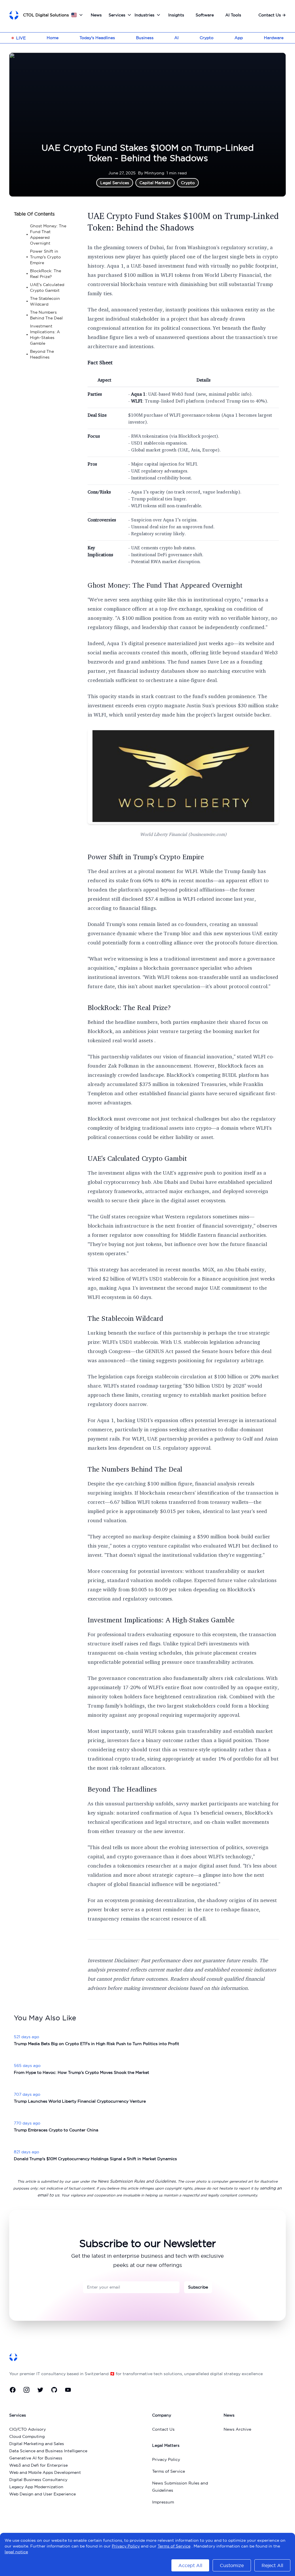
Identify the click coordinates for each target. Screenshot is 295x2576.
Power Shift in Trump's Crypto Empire (146, 857)
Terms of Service (169, 2471)
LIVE (21, 38)
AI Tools (233, 15)
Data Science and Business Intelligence (48, 2451)
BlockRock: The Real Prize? (129, 1007)
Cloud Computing (27, 2436)
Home (53, 38)
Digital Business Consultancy (38, 2480)
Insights (176, 15)
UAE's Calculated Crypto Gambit (137, 1158)
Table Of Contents (34, 214)
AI (176, 38)
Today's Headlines (97, 38)
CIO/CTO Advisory (28, 2429)
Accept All (190, 2565)
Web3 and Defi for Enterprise (38, 2465)
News (96, 15)
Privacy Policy (166, 2459)
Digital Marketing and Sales (37, 2444)
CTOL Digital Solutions (46, 15)
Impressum (163, 2502)
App (239, 38)
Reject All (272, 2565)
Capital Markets (155, 183)
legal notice (16, 2552)
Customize (232, 2565)
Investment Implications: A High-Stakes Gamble (161, 1620)
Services (117, 15)
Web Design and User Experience (42, 2494)
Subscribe (198, 2287)
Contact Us (272, 15)
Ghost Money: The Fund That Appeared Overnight (165, 585)
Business (145, 38)
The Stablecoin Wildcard (125, 1318)
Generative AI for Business (36, 2458)
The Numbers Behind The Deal (135, 1469)
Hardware (274, 38)
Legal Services (115, 183)
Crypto (207, 38)
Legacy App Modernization (36, 2487)
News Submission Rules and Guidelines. (137, 2181)
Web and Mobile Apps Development (45, 2472)
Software (205, 15)
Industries (144, 15)
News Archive (237, 2429)
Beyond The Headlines (122, 1789)
